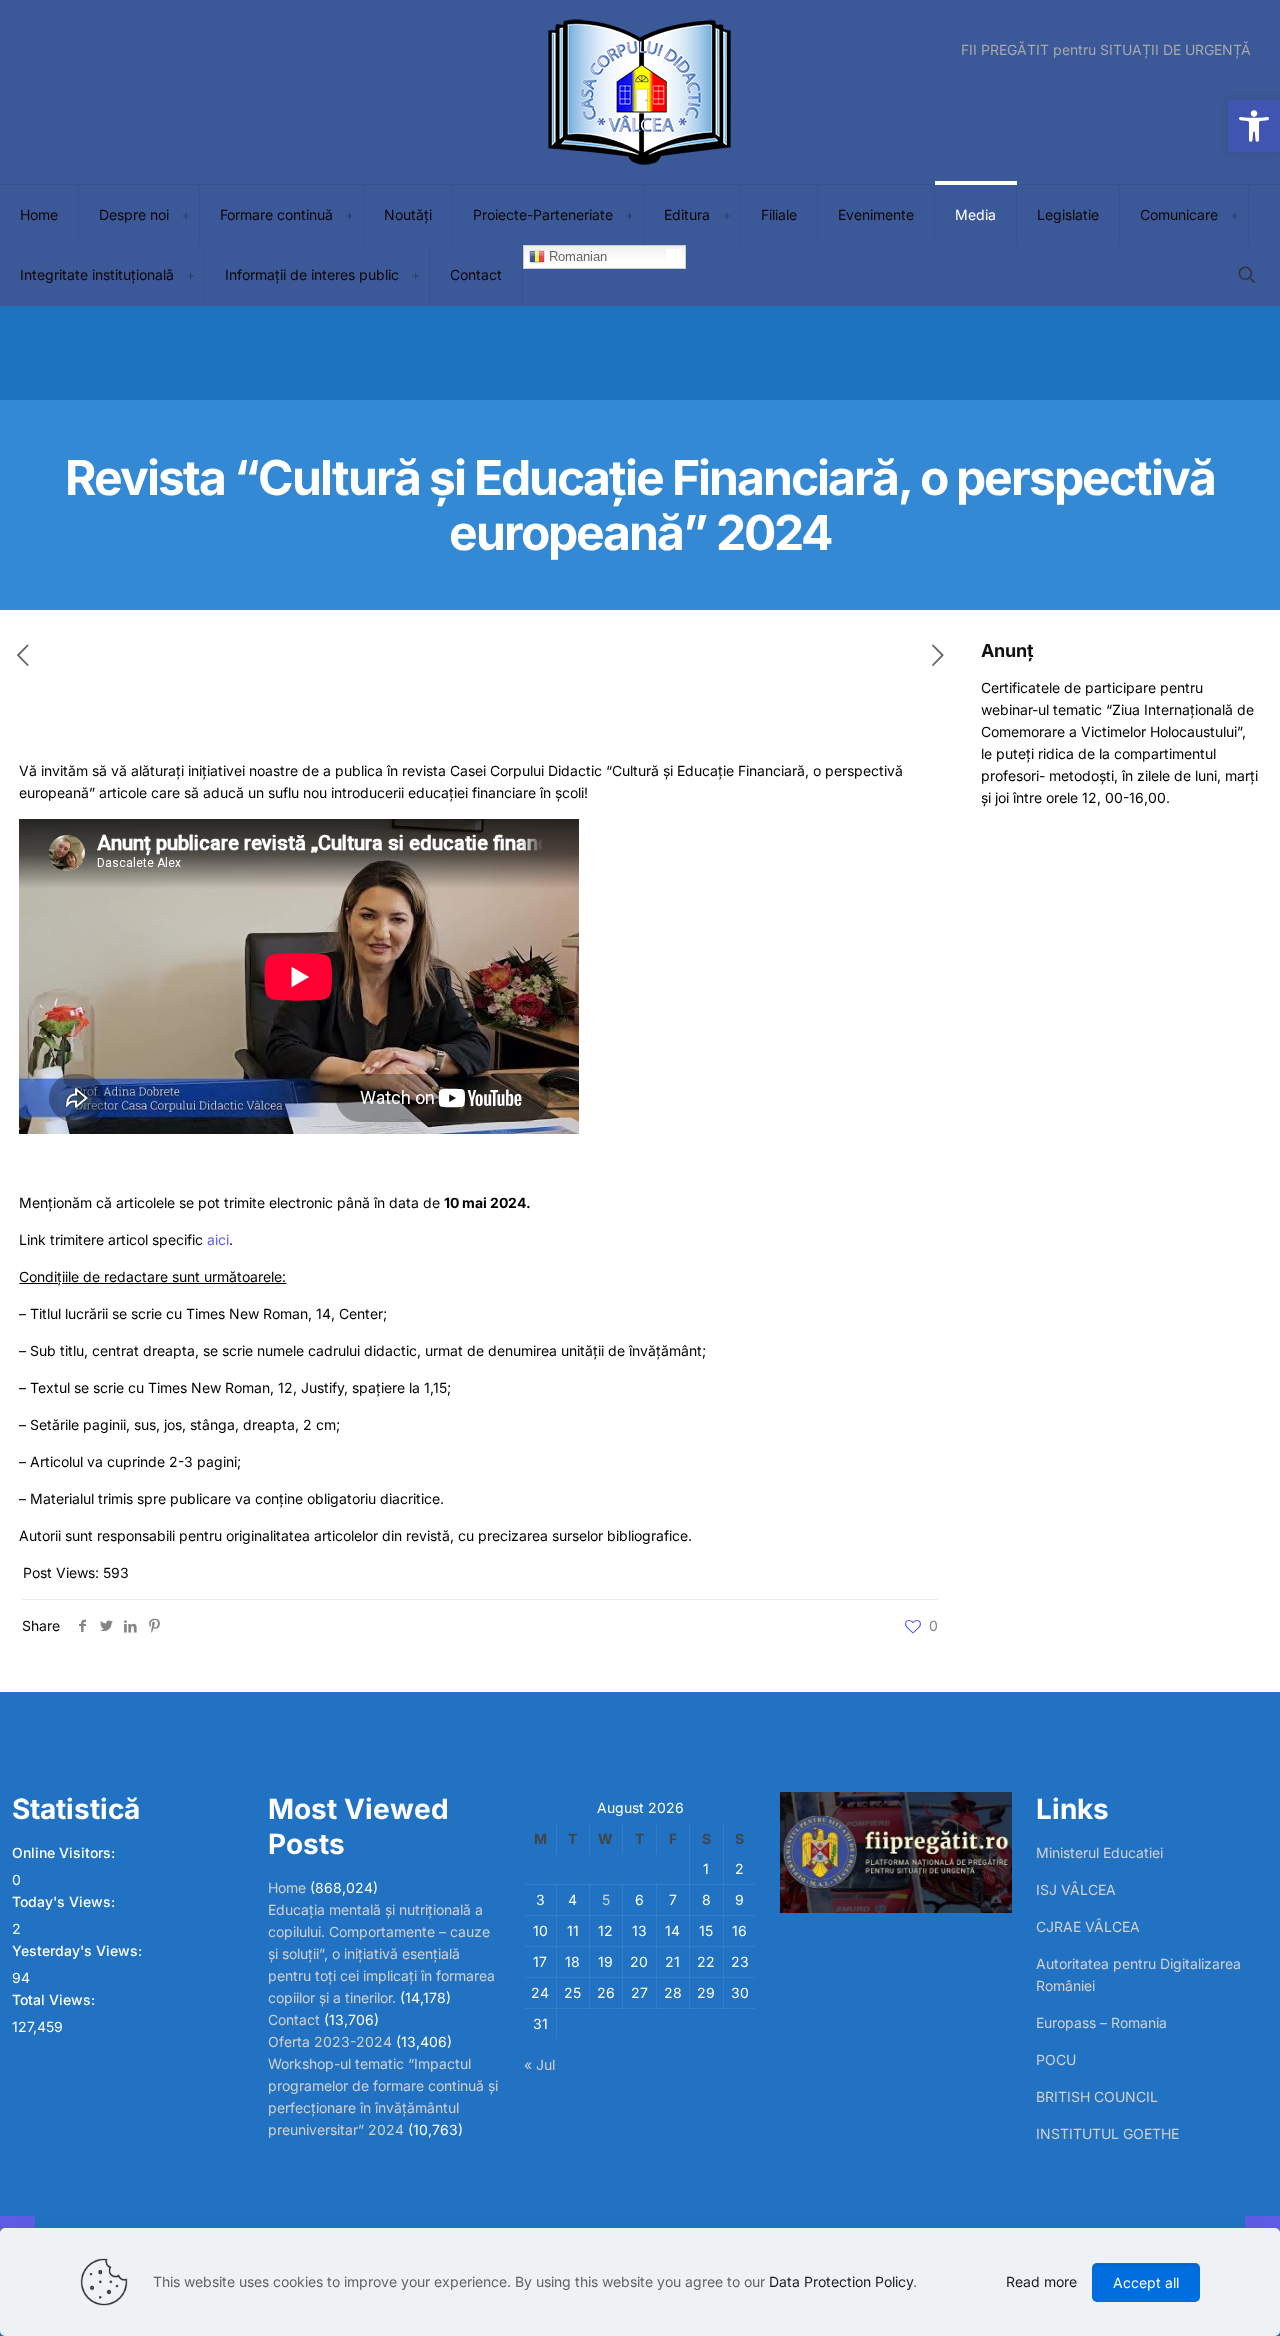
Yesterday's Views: (79, 1950)
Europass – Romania (1101, 2022)
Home (287, 1887)
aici (218, 1239)
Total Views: (55, 1999)
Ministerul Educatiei (1099, 1852)
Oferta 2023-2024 (330, 2041)
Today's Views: (65, 1901)
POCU (1056, 2059)
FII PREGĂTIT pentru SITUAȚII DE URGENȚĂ (1106, 50)
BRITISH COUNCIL (1097, 2096)
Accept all (1146, 2282)
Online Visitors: (65, 1852)
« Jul (539, 2064)
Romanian (576, 256)
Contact (294, 2019)
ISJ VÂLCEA (1076, 1889)
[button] (1254, 126)
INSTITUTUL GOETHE (1107, 2133)
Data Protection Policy (841, 2281)
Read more (1041, 2281)
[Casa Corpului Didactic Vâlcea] (640, 92)
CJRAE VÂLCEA (1088, 1926)
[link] (185, 215)
